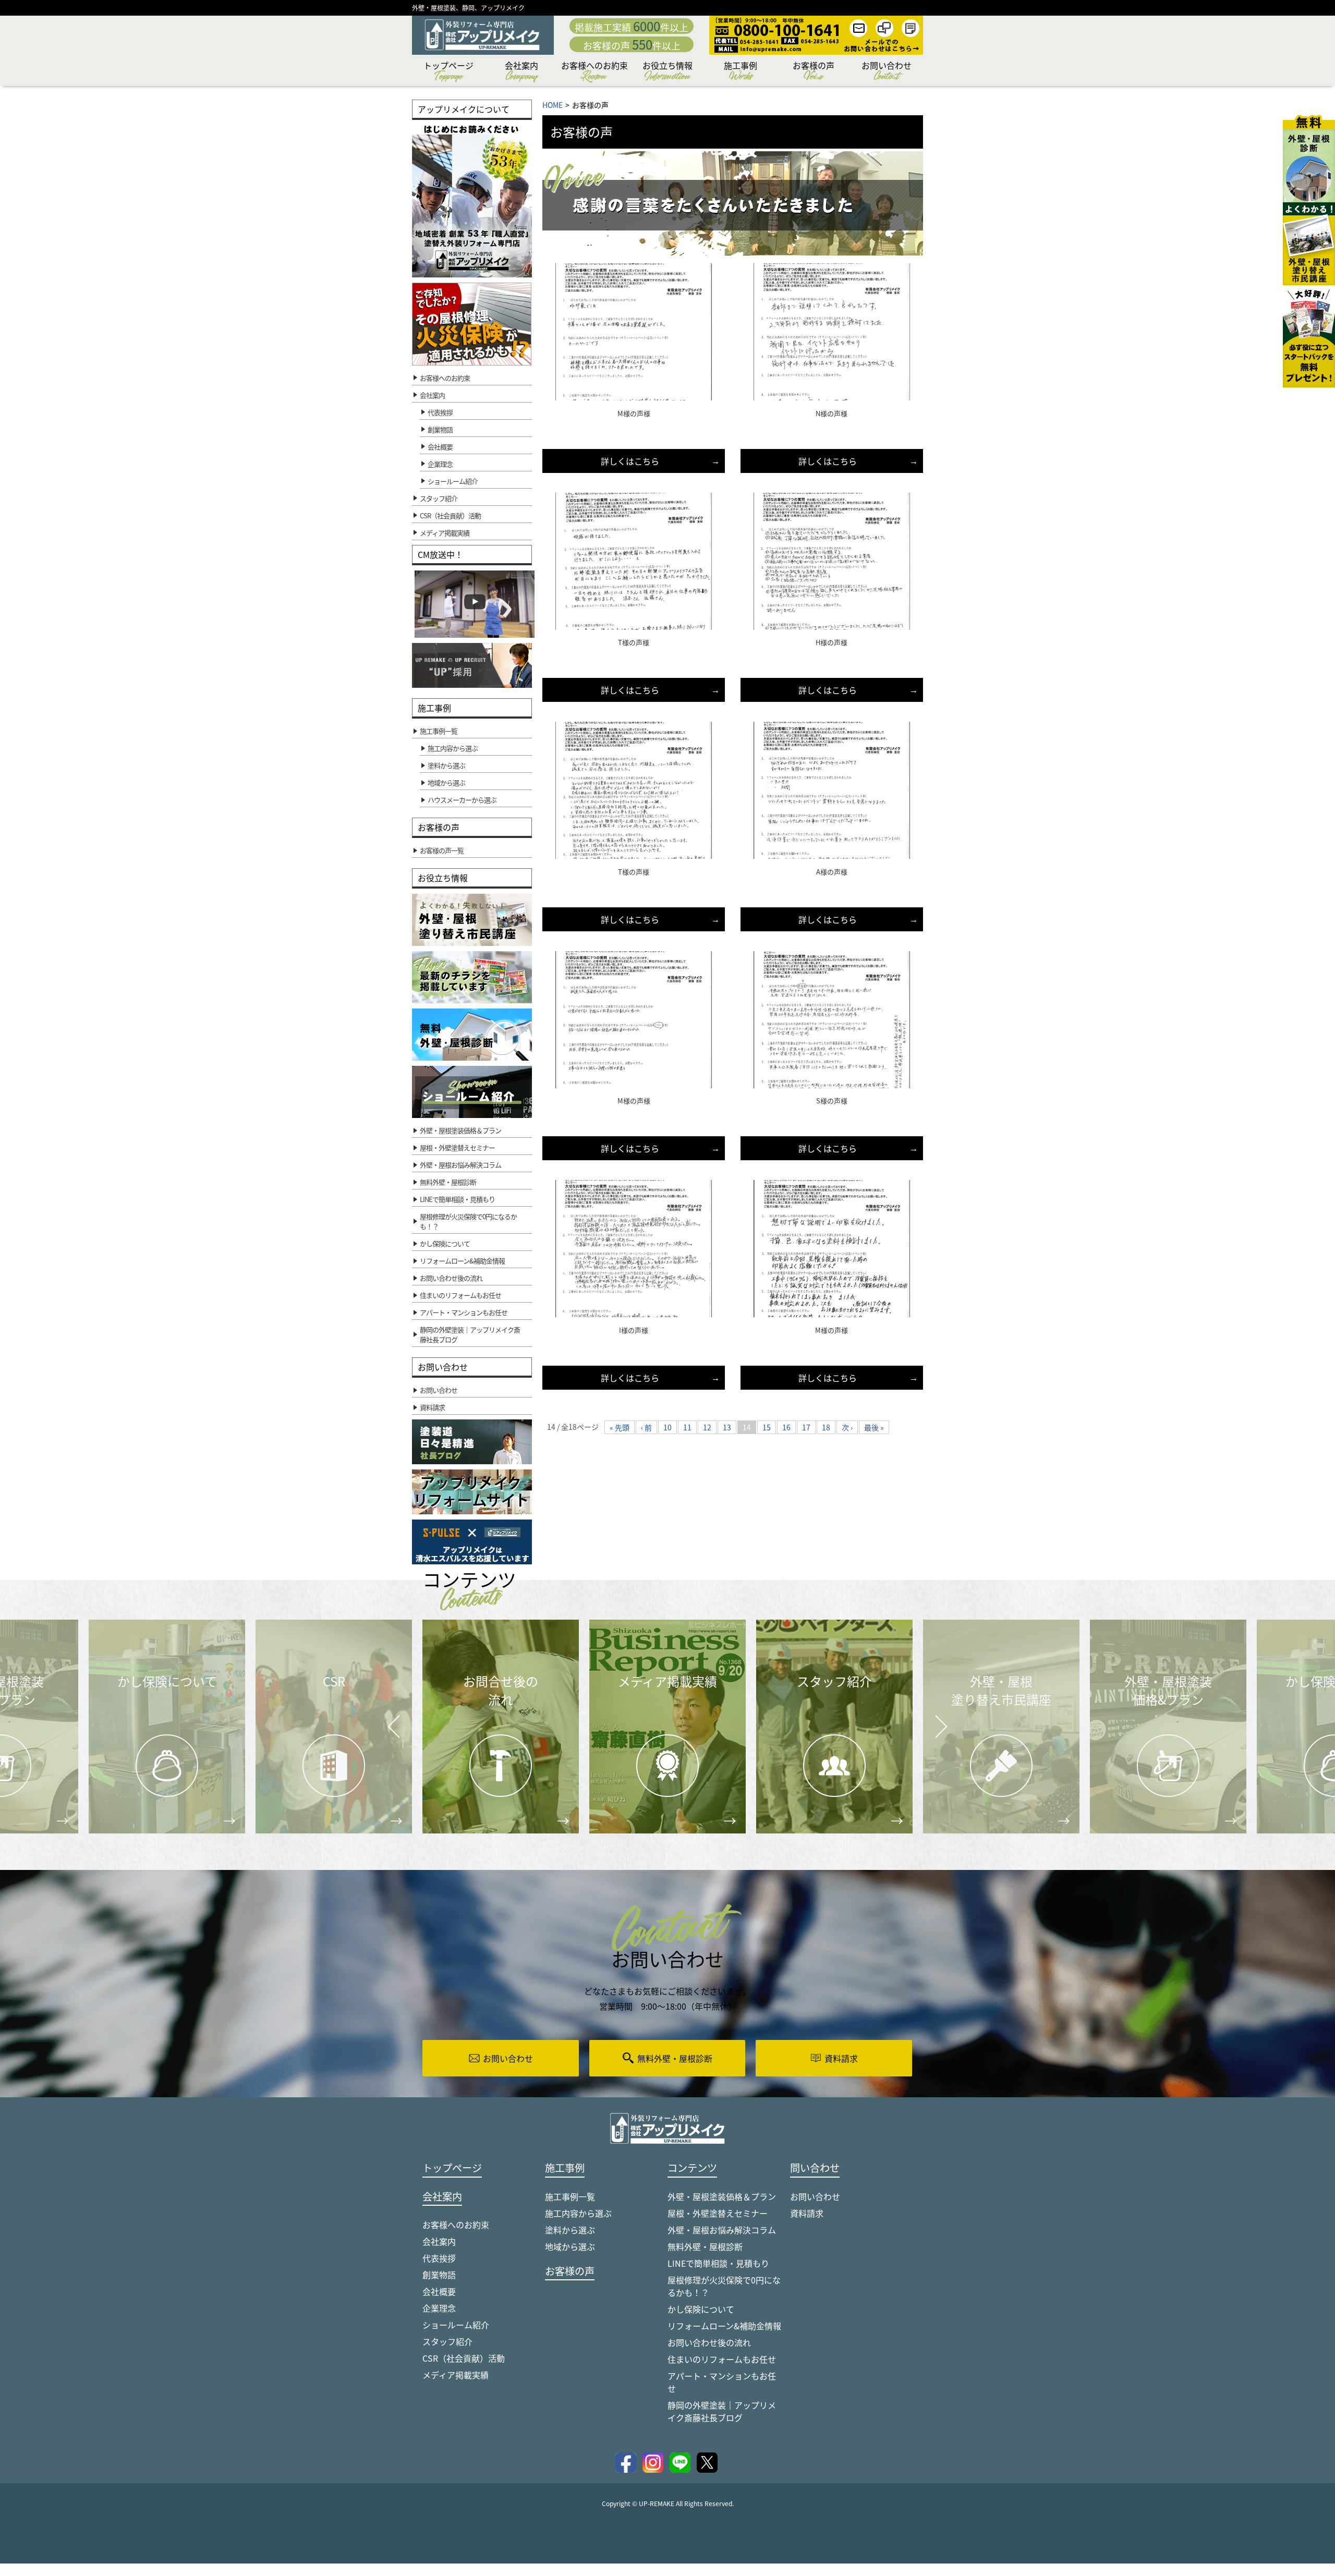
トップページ (448, 72)
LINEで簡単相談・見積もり (718, 2263)
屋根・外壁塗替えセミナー (718, 2213)
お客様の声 (814, 72)
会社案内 (521, 72)
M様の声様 (634, 413)
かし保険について (701, 2309)
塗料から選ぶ (570, 2230)
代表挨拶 (440, 412)
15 (767, 1427)
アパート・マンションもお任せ (722, 2382)
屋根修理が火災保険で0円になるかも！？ (724, 2286)
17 (806, 1427)
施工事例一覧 (570, 2196)
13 (727, 1427)
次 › (847, 1427)
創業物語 (440, 429)
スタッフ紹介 (447, 2341)
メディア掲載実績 (456, 2375)
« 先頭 (620, 1427)
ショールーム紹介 (453, 481)
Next (928, 1719)
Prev (391, 1734)
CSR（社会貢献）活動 (464, 2358)
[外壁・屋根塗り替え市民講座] (1309, 244)
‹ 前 (646, 1427)
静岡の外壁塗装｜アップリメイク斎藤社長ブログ (722, 2411)
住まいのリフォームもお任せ (722, 2359)
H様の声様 (832, 642)
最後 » (874, 1427)
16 (786, 1427)
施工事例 (741, 72)
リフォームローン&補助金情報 (724, 2326)
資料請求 (807, 2213)
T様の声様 (634, 642)
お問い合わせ (887, 72)
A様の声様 (832, 872)
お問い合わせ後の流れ (709, 2342)
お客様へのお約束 (594, 72)
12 (707, 1427)
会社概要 (440, 447)
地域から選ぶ (570, 2246)
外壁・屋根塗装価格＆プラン (722, 2196)
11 (687, 1427)
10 (667, 1427)
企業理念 (440, 464)
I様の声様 (634, 1330)
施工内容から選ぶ (578, 2213)
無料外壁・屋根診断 (705, 2246)
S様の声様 (832, 1101)
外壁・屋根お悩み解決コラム (722, 2230)
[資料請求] (1309, 336)
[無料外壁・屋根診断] (1309, 159)
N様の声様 (832, 413)
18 (826, 1427)
